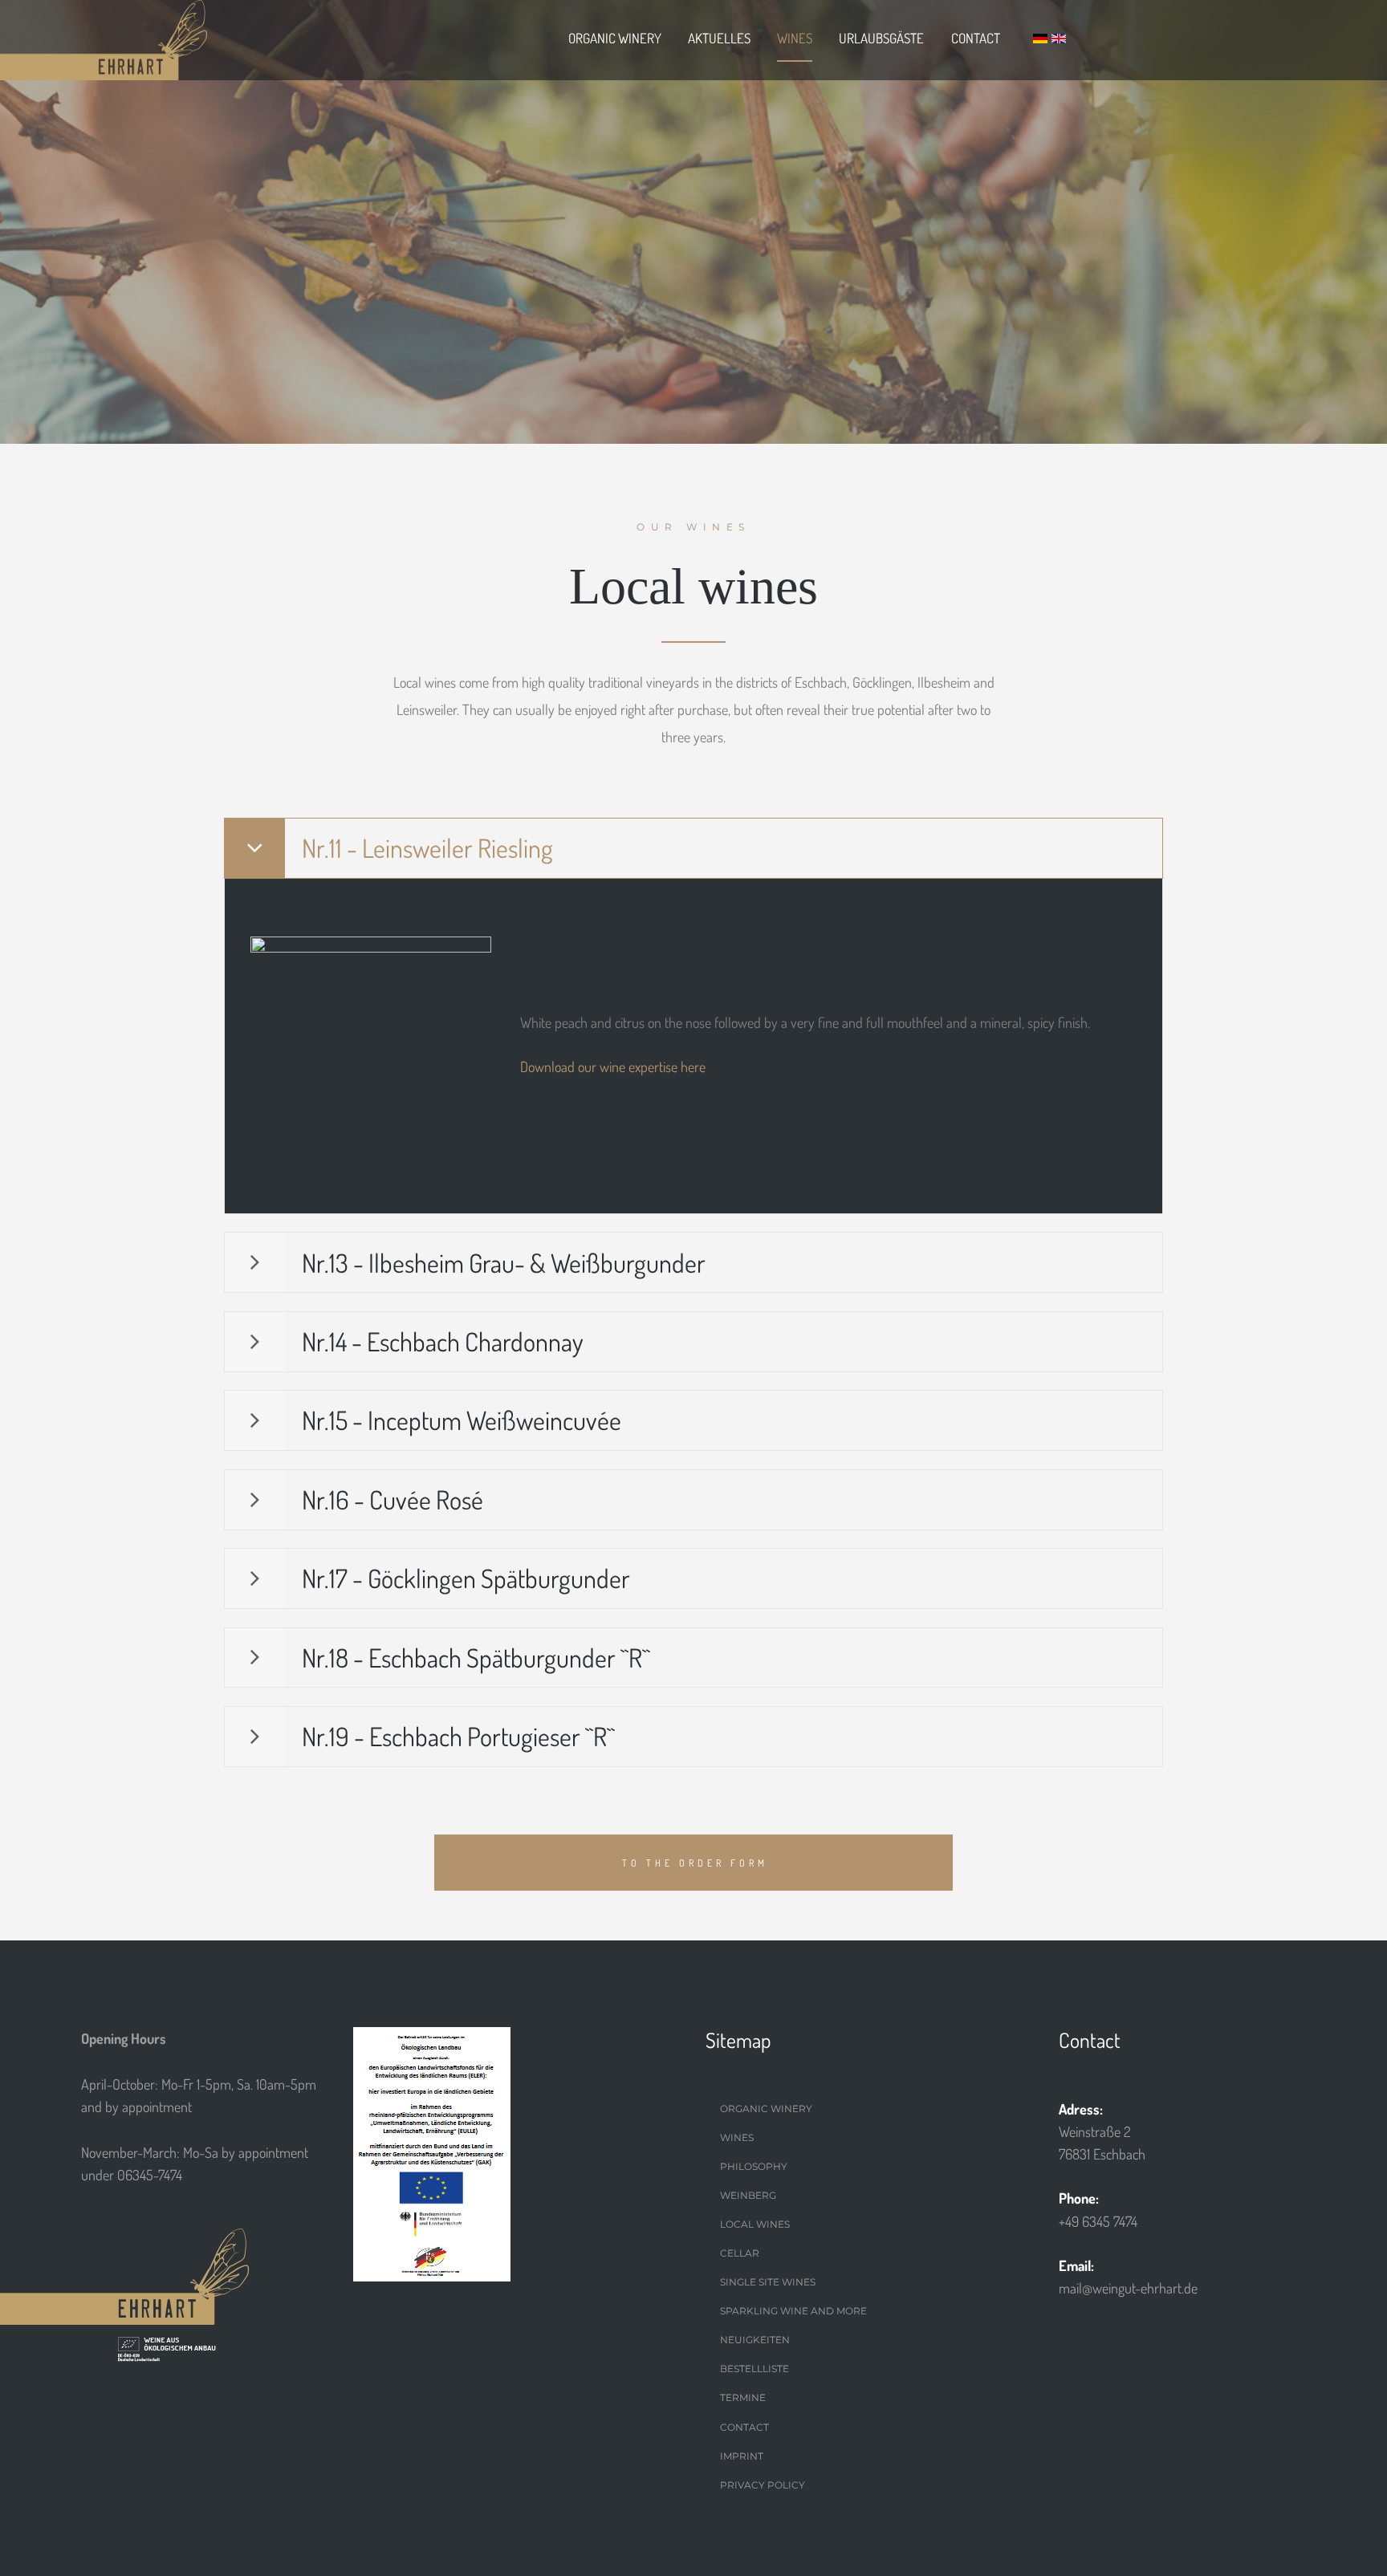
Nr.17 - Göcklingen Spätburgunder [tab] (466, 1578)
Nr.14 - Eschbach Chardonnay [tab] (443, 1341)
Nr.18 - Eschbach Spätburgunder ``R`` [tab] (476, 1658)
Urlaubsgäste (881, 38)
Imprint (742, 2456)
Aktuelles (719, 38)
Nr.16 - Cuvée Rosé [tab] (393, 1499)
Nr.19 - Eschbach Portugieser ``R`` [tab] (458, 1736)
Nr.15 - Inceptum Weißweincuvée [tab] (462, 1420)
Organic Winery (615, 38)
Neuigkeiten (755, 2340)
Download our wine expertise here (613, 1067)
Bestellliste (755, 2369)
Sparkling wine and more (793, 2311)
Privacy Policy (763, 2485)
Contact (976, 38)
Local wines (755, 2224)
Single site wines (768, 2282)
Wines (795, 38)
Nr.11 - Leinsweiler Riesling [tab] (427, 848)
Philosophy (754, 2166)
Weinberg (748, 2195)
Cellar (740, 2253)
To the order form (695, 1863)
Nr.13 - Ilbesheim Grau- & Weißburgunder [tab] (504, 1263)
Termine (743, 2397)
